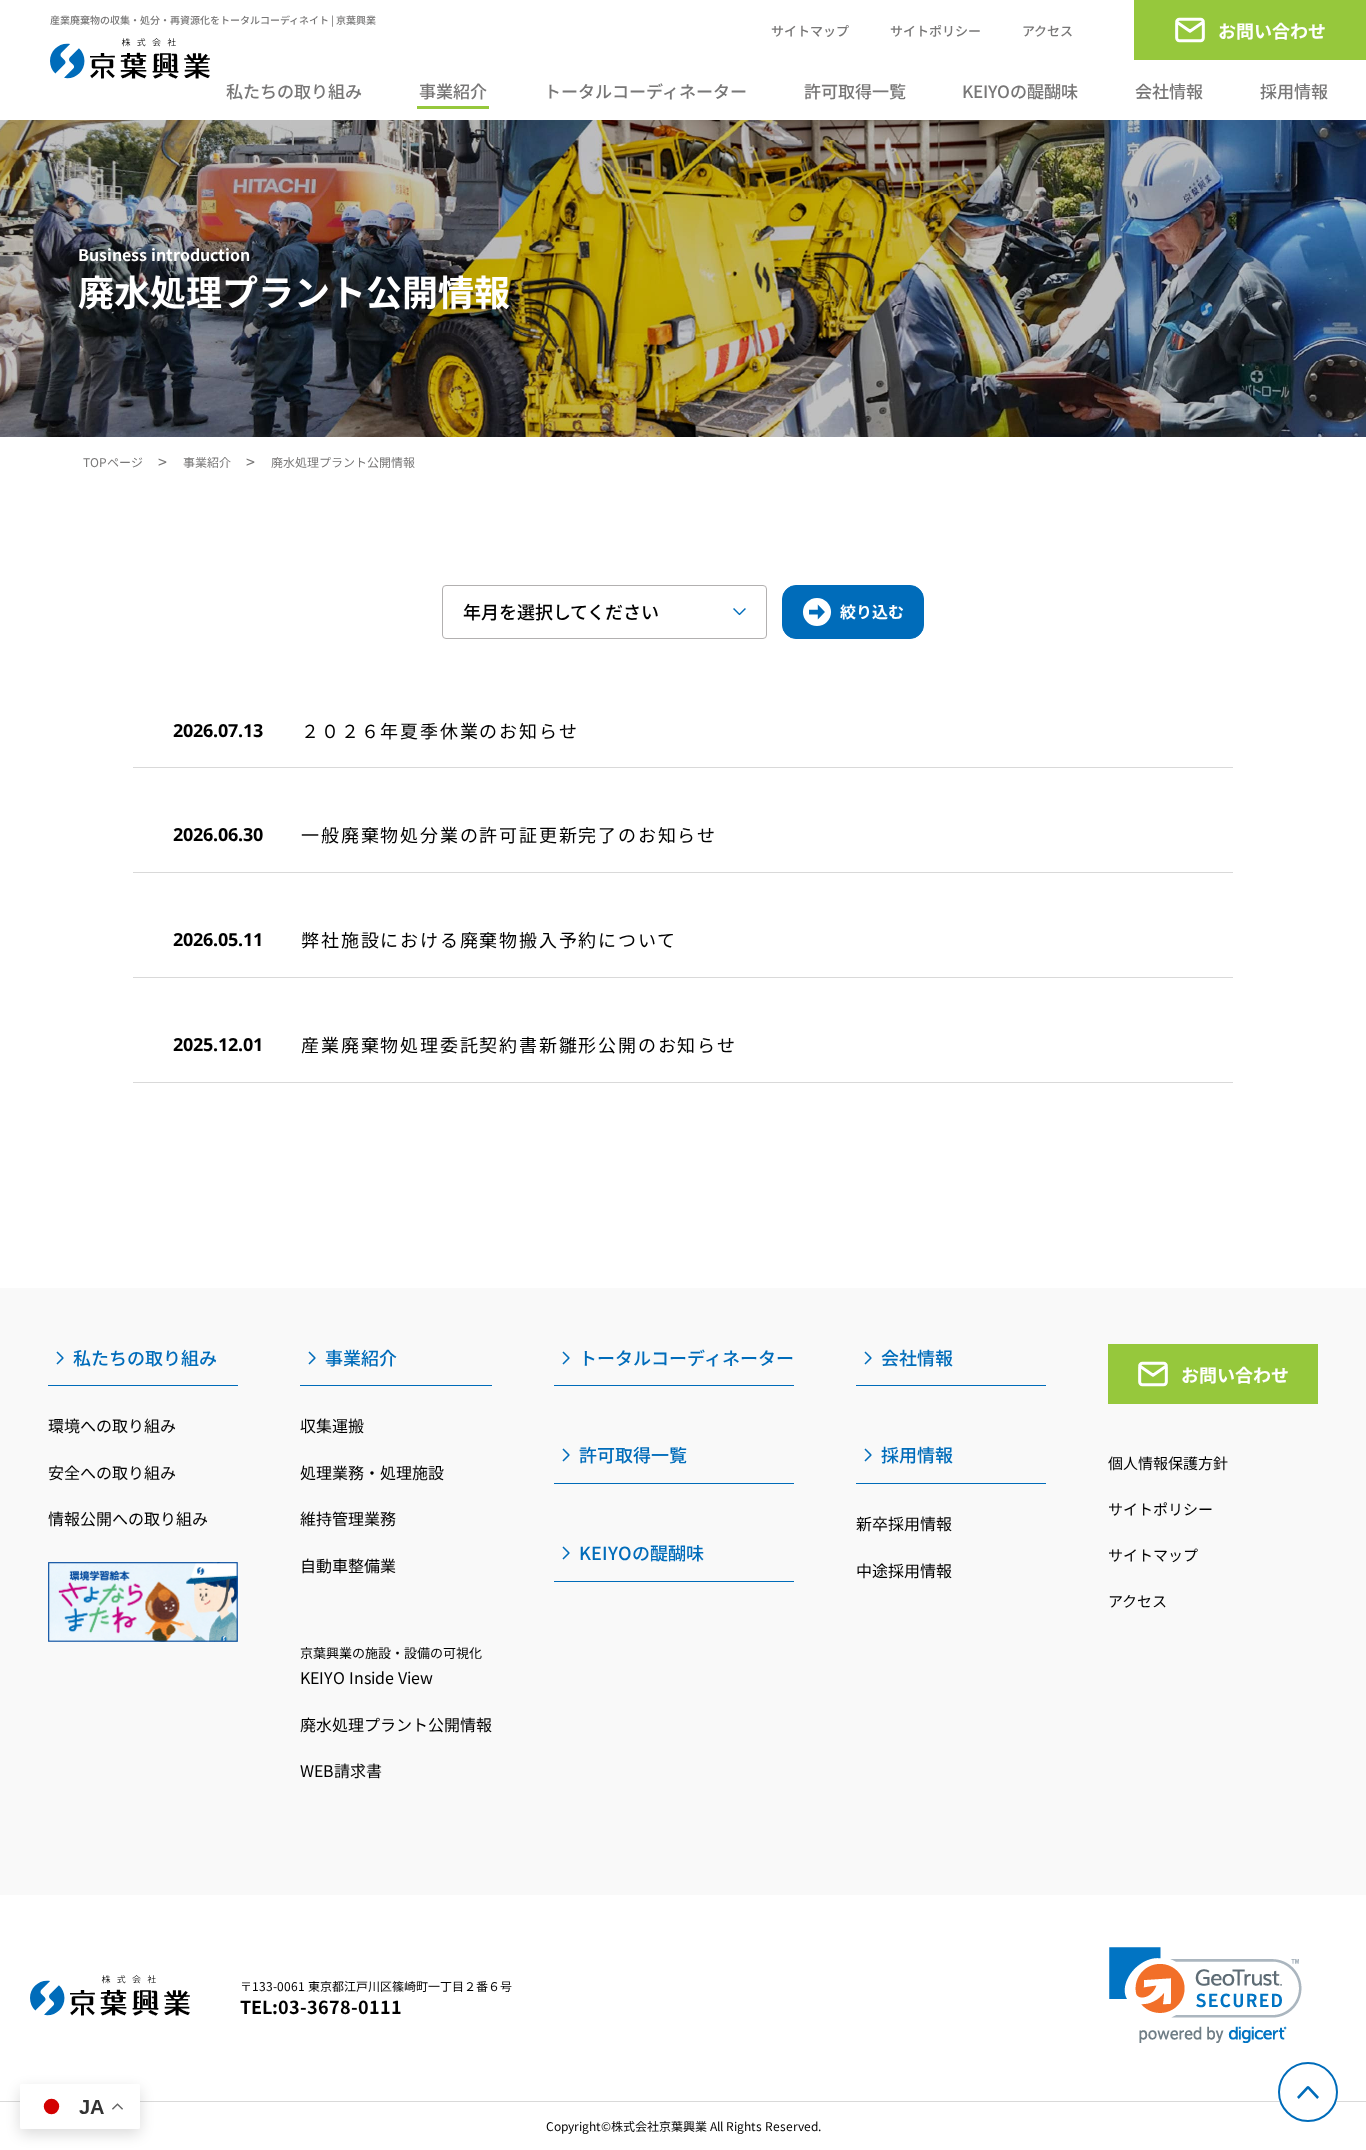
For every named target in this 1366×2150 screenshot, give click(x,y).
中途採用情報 (904, 1570)
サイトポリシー (935, 30)
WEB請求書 (341, 1770)
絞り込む (872, 611)
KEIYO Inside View (391, 1666)
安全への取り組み (112, 1472)
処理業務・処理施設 (372, 1472)
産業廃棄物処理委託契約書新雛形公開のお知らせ (519, 1044)
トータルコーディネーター (645, 90)
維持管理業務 (348, 1518)
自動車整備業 (348, 1565)
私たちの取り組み (294, 91)
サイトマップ (810, 30)
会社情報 (1169, 90)
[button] (1205, 1995)
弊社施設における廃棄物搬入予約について (488, 939)
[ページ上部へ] (1308, 2092)
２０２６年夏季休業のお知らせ (439, 730)
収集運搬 (332, 1425)
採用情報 (1294, 91)
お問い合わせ (1235, 1374)
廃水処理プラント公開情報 (396, 1724)
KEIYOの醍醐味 (1020, 90)
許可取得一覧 (855, 90)
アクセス (1047, 30)
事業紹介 (453, 91)
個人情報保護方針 (1168, 1462)
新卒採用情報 (904, 1523)
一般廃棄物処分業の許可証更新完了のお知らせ (509, 834)
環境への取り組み (112, 1425)
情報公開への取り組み (128, 1518)
